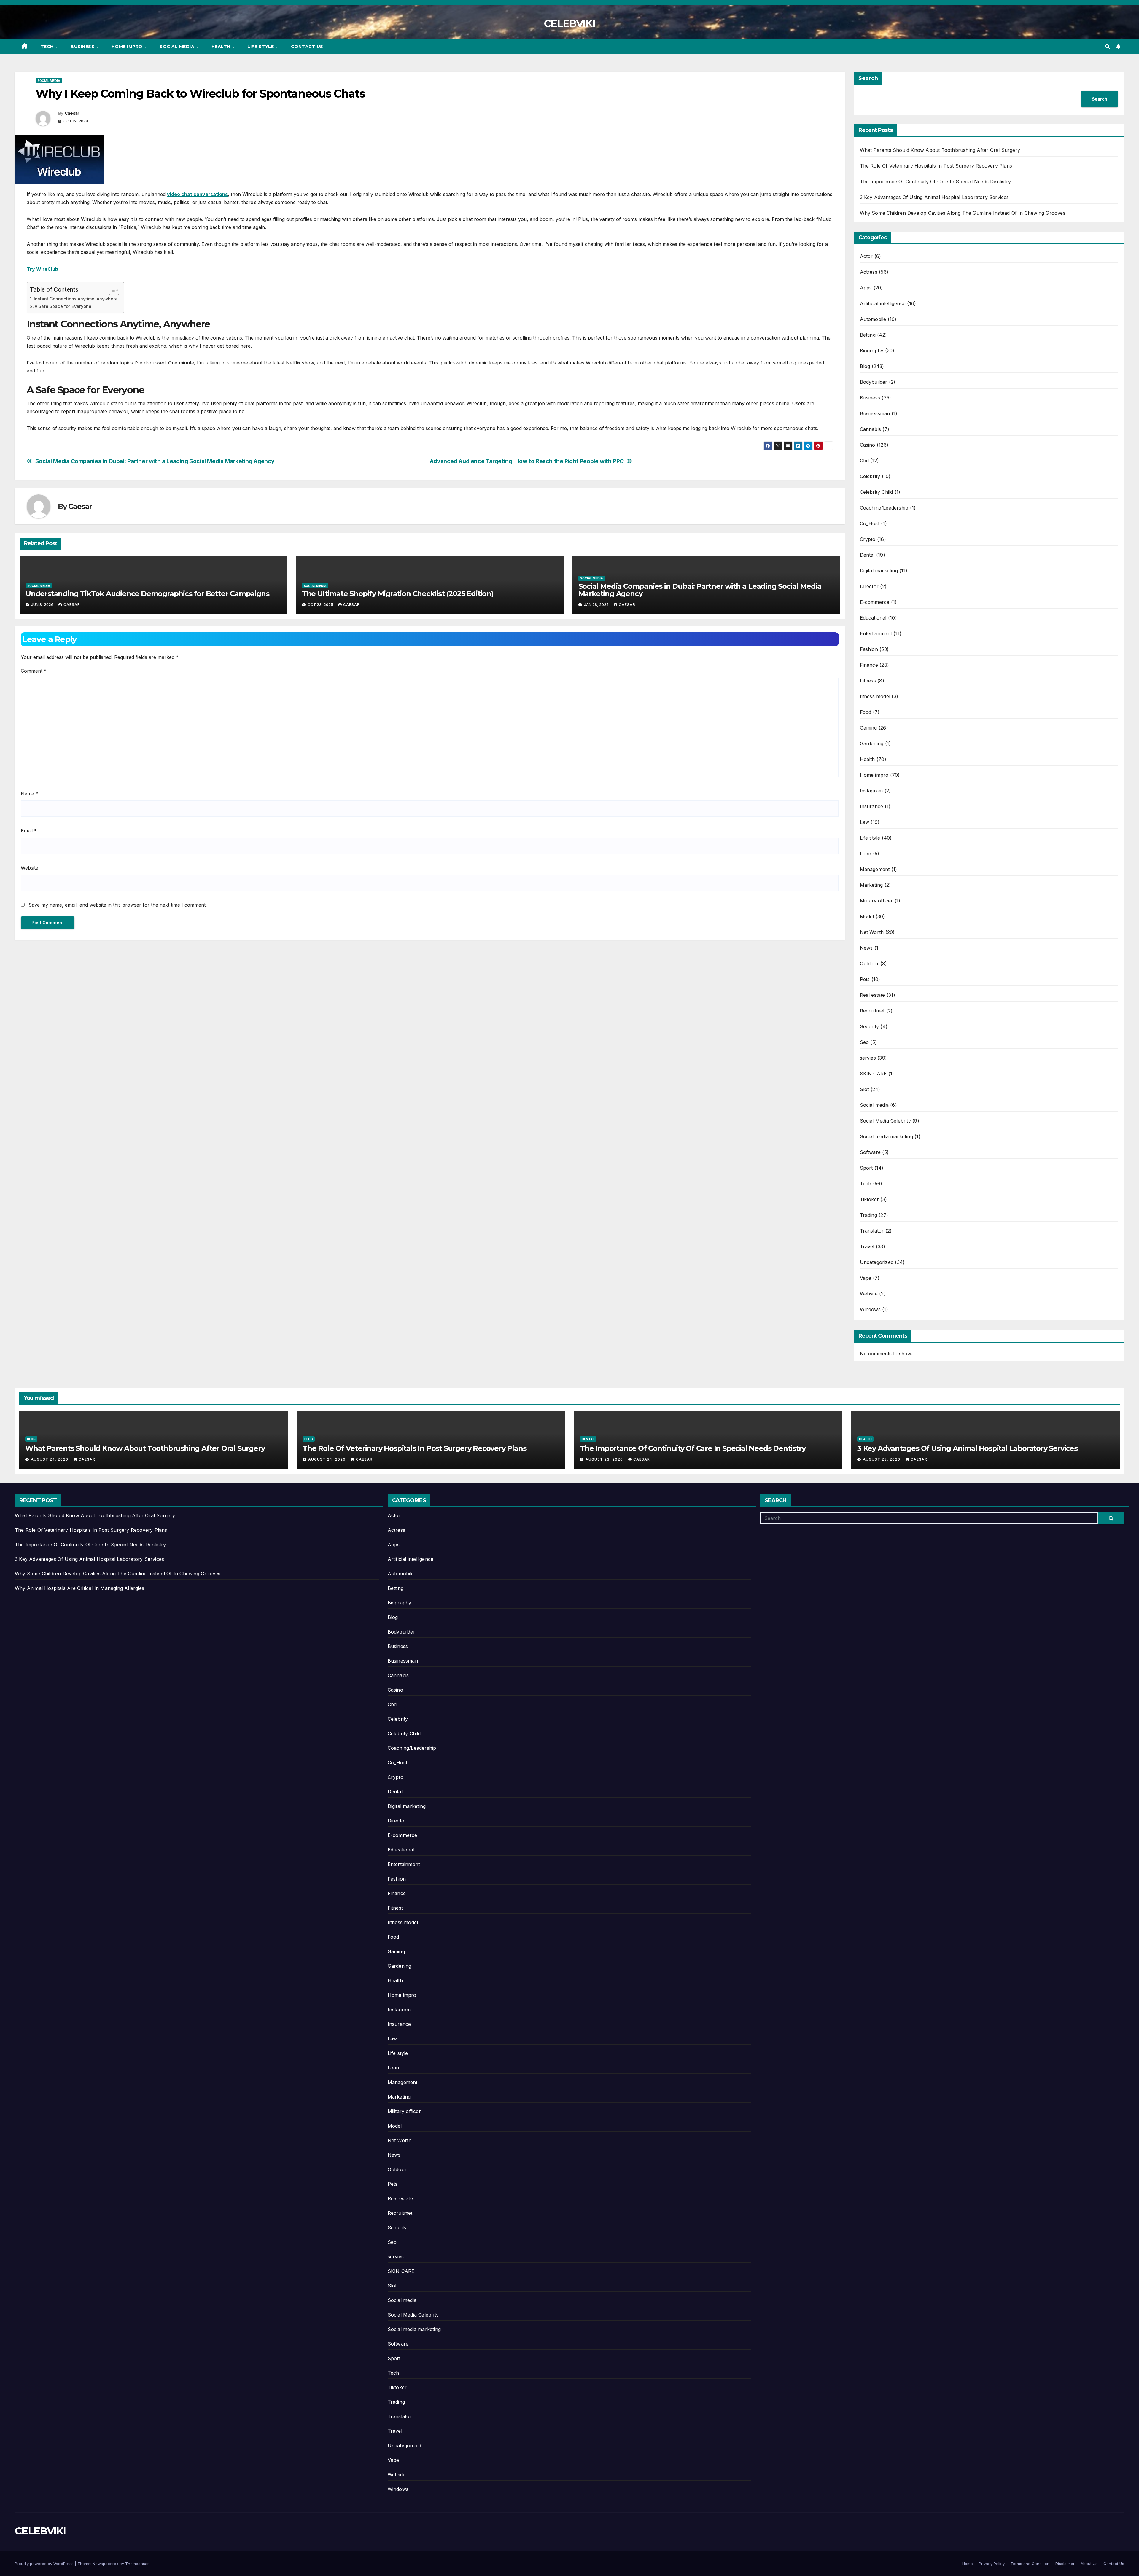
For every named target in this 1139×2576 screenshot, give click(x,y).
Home (968, 2564)
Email (29, 831)
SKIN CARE (873, 1074)
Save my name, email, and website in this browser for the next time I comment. (118, 905)
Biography (872, 351)
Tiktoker (870, 1199)
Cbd (864, 461)
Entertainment (876, 633)
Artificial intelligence (883, 303)
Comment (34, 671)
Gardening (872, 743)
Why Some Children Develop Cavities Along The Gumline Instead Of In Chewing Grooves (963, 213)
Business (83, 47)
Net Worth (872, 932)
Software (870, 1152)
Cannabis (871, 429)
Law (865, 822)
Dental (867, 555)
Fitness (868, 681)
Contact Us (307, 47)
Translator (872, 1231)
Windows (870, 1309)
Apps (866, 288)
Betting (868, 335)
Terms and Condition (1030, 2564)
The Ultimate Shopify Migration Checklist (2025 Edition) (398, 594)
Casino (868, 445)
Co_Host (870, 523)
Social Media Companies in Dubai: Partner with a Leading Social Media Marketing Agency (155, 461)
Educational (873, 618)
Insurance (872, 806)
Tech (48, 47)
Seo (864, 1042)
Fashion (869, 649)
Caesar (72, 113)
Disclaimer (1065, 2564)
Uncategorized (877, 1262)
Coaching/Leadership (884, 508)
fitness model (875, 696)
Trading (868, 1215)
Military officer (876, 901)
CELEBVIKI (569, 23)
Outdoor (869, 964)
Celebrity (870, 476)
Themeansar (137, 2564)
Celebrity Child (876, 492)
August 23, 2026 (605, 1459)
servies (868, 1058)
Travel (867, 1246)
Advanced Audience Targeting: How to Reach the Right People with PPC (527, 461)
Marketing (871, 885)
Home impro (128, 47)
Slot (864, 1089)
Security (870, 1026)
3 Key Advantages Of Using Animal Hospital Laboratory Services (934, 197)
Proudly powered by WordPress (45, 2564)
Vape (866, 1278)
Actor (866, 256)
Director (869, 586)
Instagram (871, 791)
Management (875, 869)
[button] (1108, 47)
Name (30, 794)
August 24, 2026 (50, 1459)
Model (867, 916)
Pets (865, 979)
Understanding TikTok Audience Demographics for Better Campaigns (147, 594)
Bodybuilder (874, 382)
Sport (866, 1168)
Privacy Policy (992, 2564)
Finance (869, 665)
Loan (866, 854)
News (866, 948)
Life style (261, 47)
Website (30, 868)
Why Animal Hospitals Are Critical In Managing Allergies (79, 1588)
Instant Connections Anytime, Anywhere (76, 299)
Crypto (868, 539)
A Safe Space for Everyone (63, 306)
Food (866, 712)
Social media (178, 47)
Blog (865, 366)
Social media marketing (886, 1136)
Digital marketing (879, 571)
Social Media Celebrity (885, 1121)
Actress (869, 272)
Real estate (872, 995)
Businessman (875, 413)
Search (868, 78)
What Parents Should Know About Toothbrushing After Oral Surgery (940, 150)
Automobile (873, 319)
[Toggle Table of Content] (111, 290)
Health (222, 47)
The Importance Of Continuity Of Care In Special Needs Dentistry (936, 182)
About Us (1089, 2564)
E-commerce (875, 602)
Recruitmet (872, 1011)
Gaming (868, 728)
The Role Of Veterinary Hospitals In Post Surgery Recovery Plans (936, 166)
